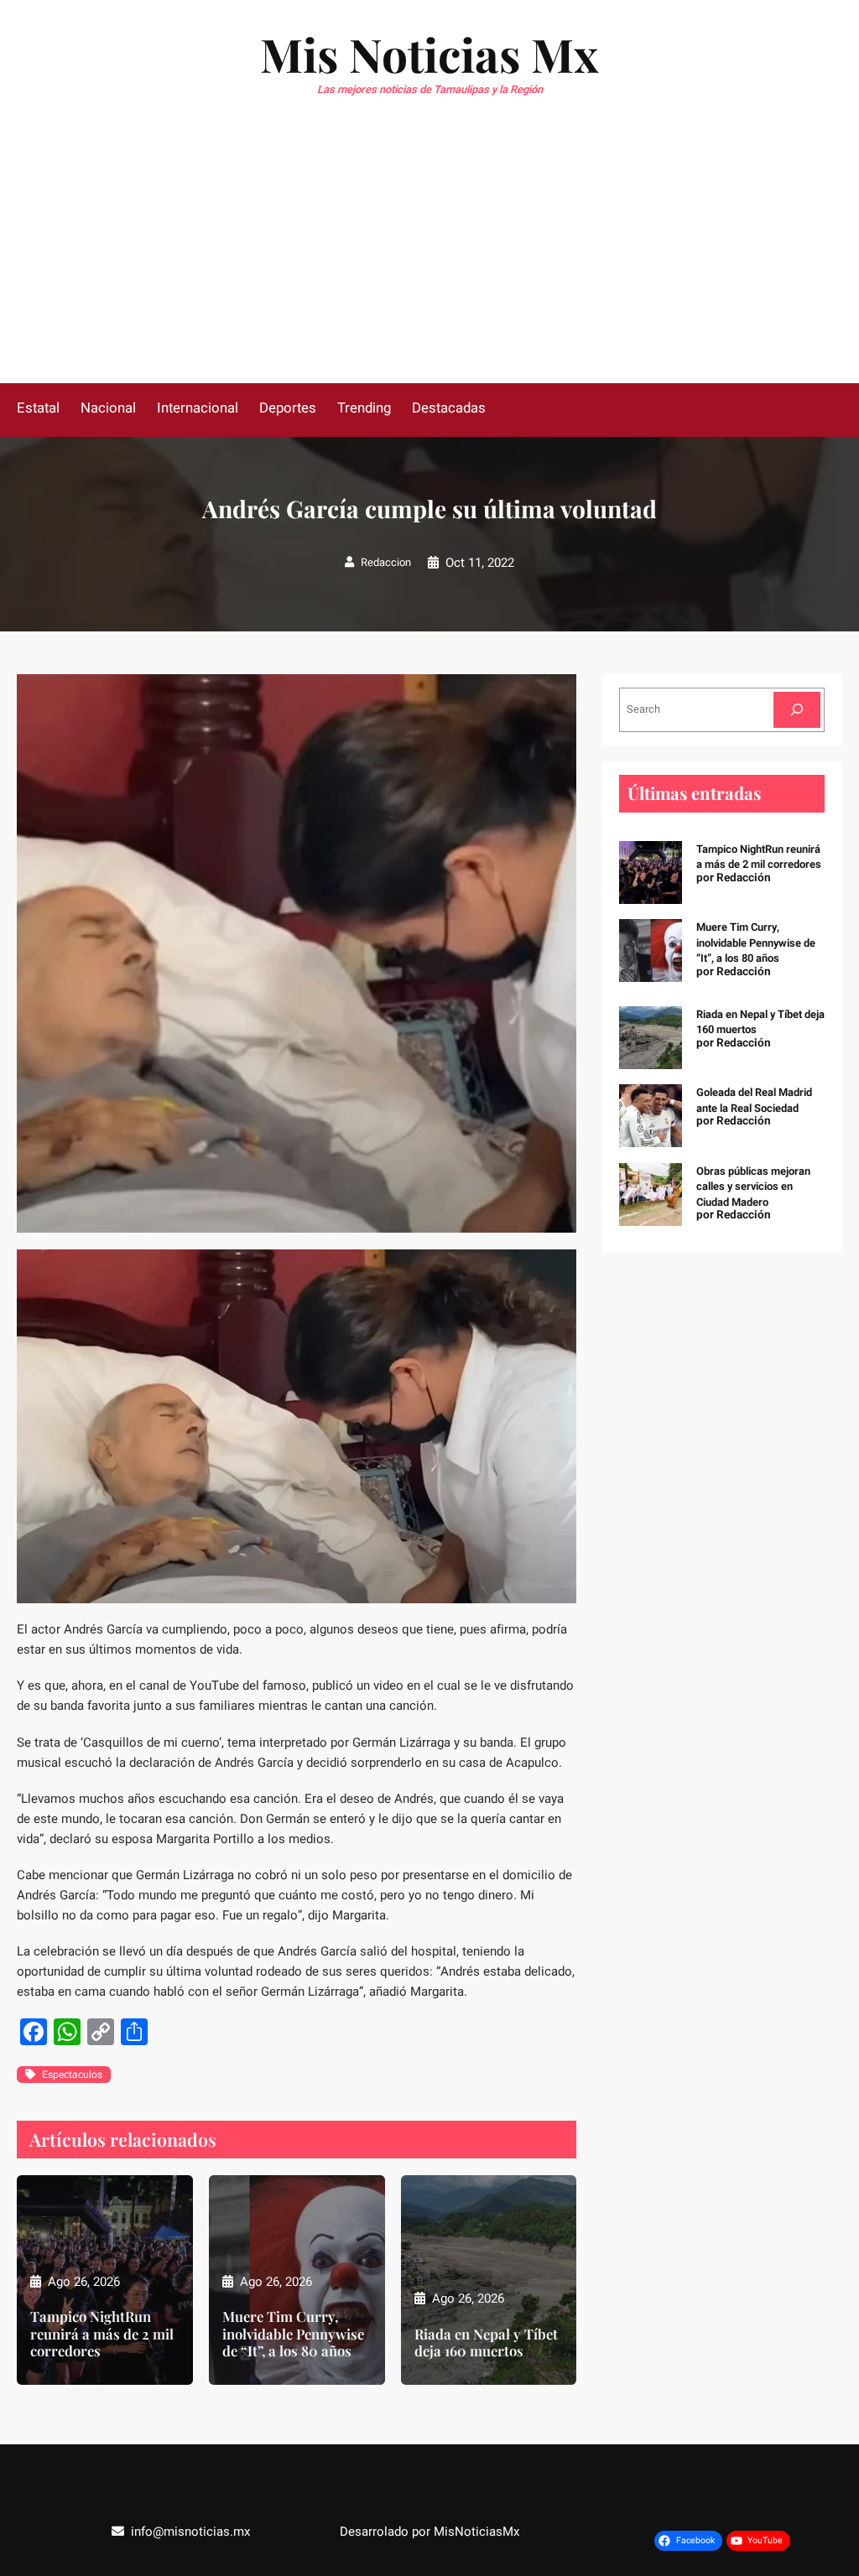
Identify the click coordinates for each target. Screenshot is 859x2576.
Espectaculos (72, 2075)
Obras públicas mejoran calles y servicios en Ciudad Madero (753, 1187)
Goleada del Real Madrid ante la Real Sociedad (754, 1100)
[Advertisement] (429, 257)
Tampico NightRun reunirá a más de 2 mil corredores (102, 2333)
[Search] (797, 710)
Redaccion (386, 562)
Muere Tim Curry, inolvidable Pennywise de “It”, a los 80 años (293, 2333)
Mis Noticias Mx (429, 54)
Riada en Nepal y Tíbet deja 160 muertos (486, 2342)
